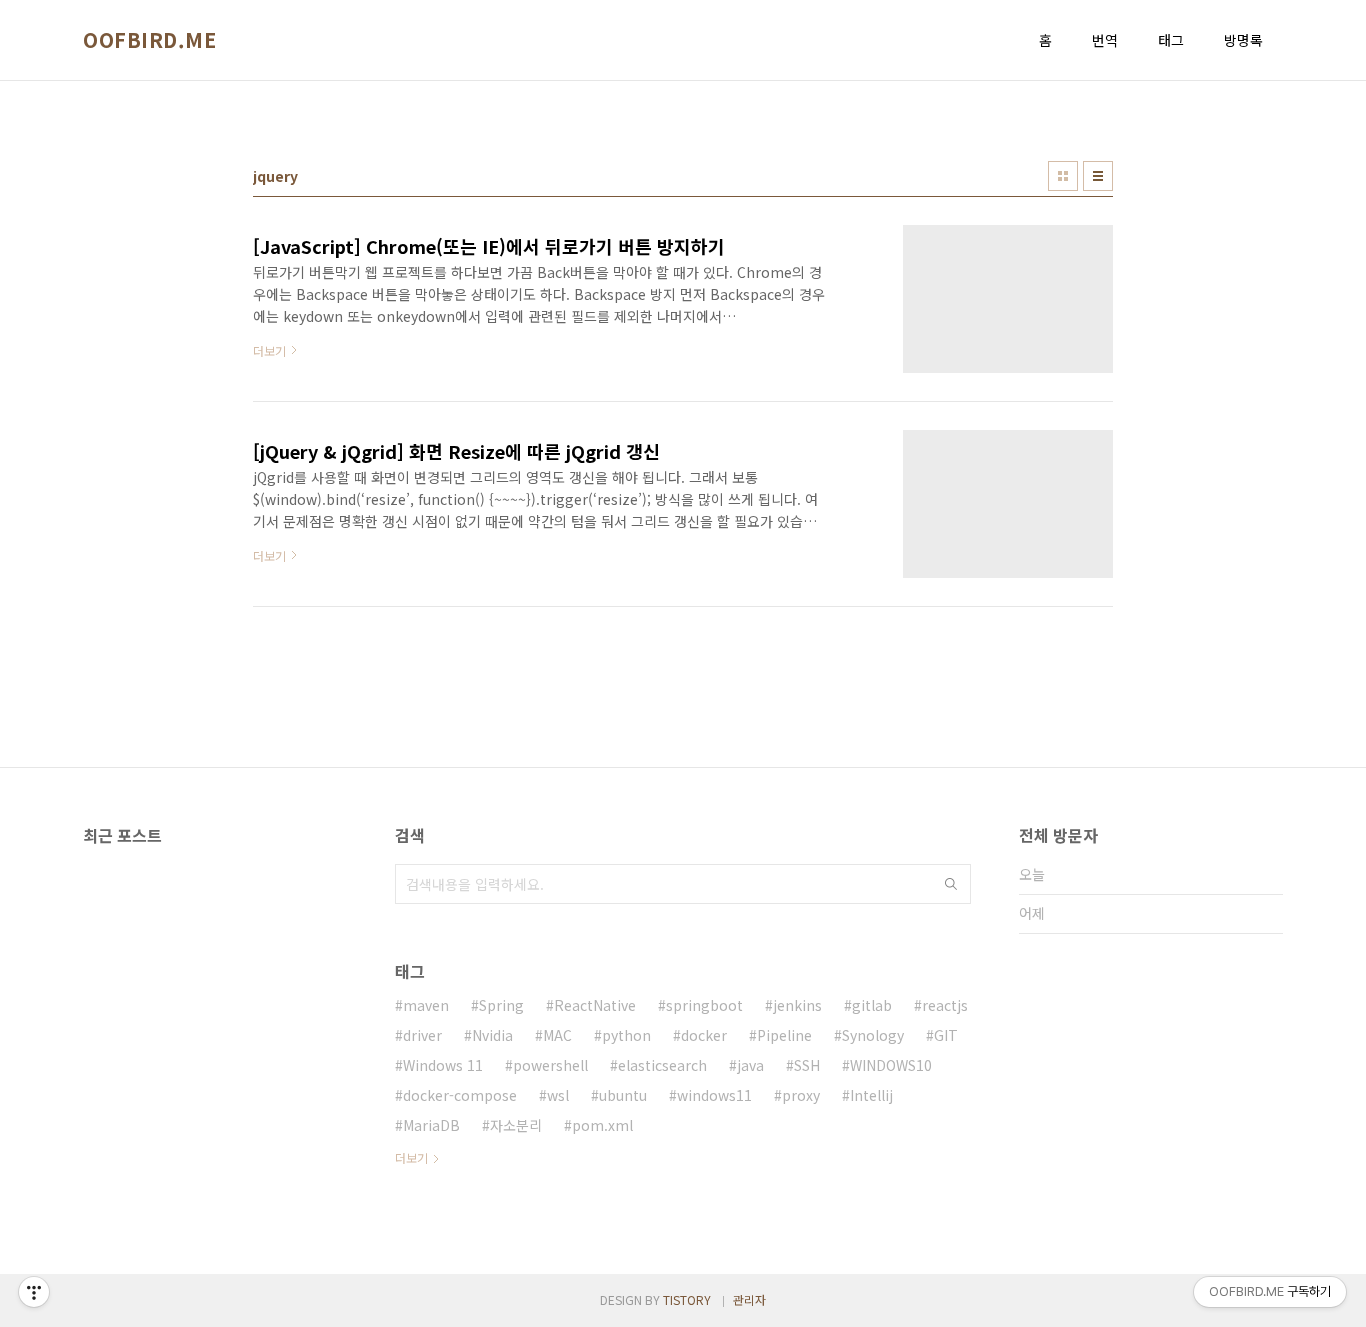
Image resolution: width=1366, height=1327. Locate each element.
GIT (946, 1035)
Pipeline (784, 1035)
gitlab (872, 1005)
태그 (1171, 40)
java (750, 1065)
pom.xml (602, 1125)
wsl (558, 1095)
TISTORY (687, 1299)
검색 (951, 884)
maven (426, 1005)
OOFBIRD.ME (149, 40)
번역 (1105, 40)
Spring (501, 1005)
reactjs (945, 1005)
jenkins (797, 1005)
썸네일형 (1063, 176)
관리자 (749, 1299)
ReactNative (595, 1005)
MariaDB (431, 1125)
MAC (557, 1035)
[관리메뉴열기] (34, 1292)
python (626, 1035)
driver (422, 1035)
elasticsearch (662, 1065)
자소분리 (516, 1125)
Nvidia (492, 1035)
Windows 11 (443, 1065)
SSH (807, 1065)
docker (704, 1035)
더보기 (411, 1157)
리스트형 (1098, 176)
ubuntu (623, 1095)
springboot (704, 1005)
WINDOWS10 (891, 1065)
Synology (873, 1035)
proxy (801, 1095)
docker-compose (460, 1095)
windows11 (714, 1095)
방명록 (1243, 40)
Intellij (871, 1095)
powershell (550, 1065)
